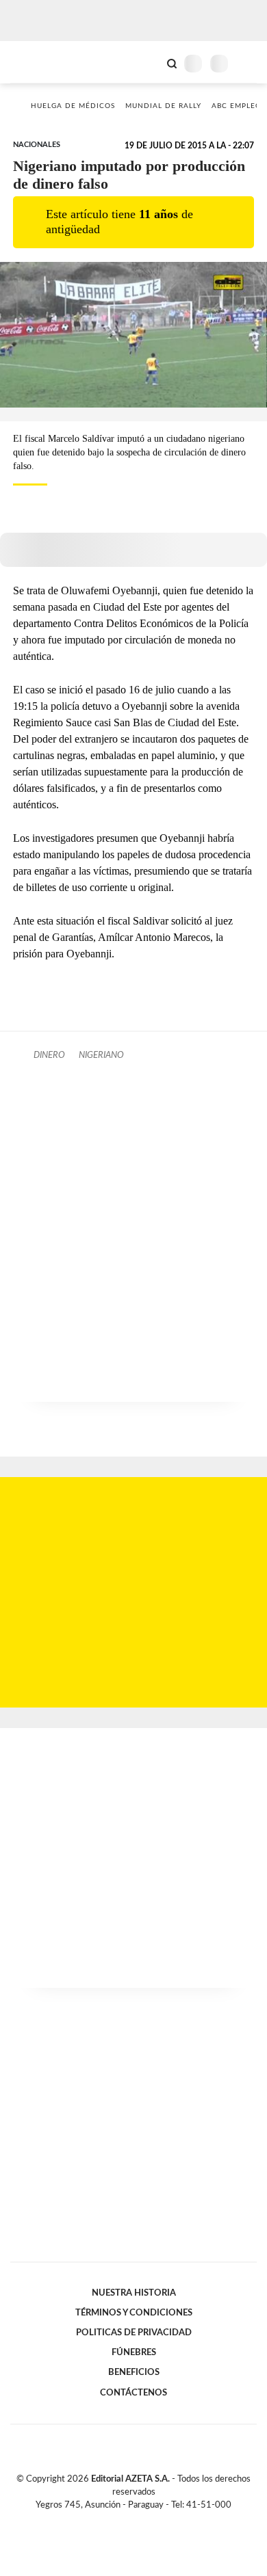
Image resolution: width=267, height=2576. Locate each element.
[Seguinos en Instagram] (157, 2521)
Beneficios (134, 2372)
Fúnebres (134, 2352)
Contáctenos (133, 2393)
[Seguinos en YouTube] (142, 2521)
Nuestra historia (134, 2293)
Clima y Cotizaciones (149, 62)
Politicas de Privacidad (134, 2333)
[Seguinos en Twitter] (128, 2521)
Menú (248, 63)
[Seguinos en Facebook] (114, 2521)
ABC (36, 62)
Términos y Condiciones (134, 2313)
